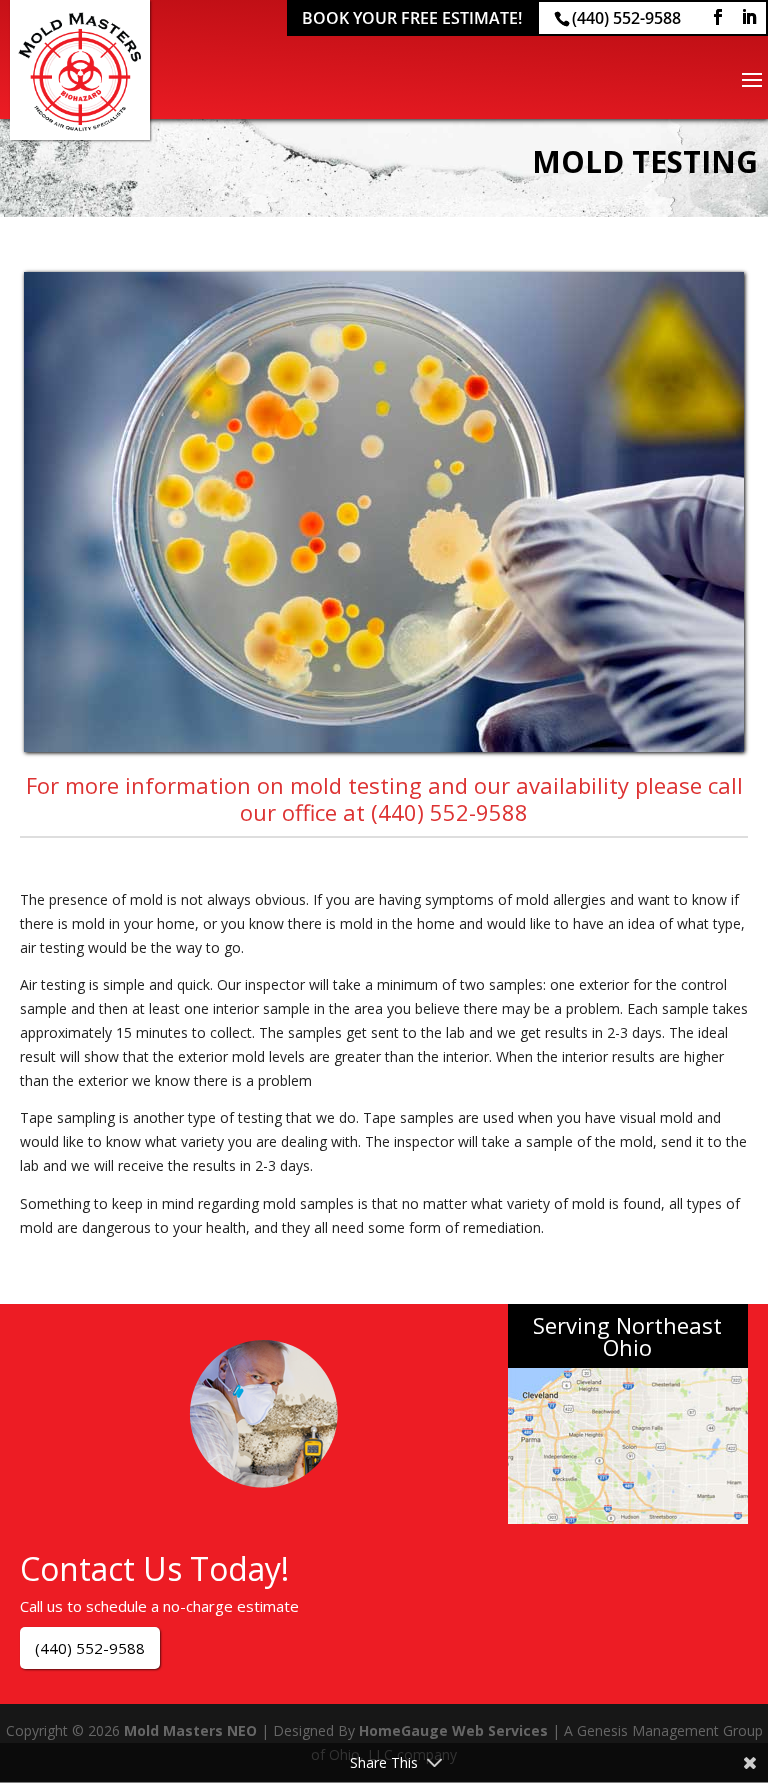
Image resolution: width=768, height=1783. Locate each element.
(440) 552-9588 (626, 18)
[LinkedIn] (749, 17)
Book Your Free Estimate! (412, 18)
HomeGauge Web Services (453, 1730)
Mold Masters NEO (190, 1730)
